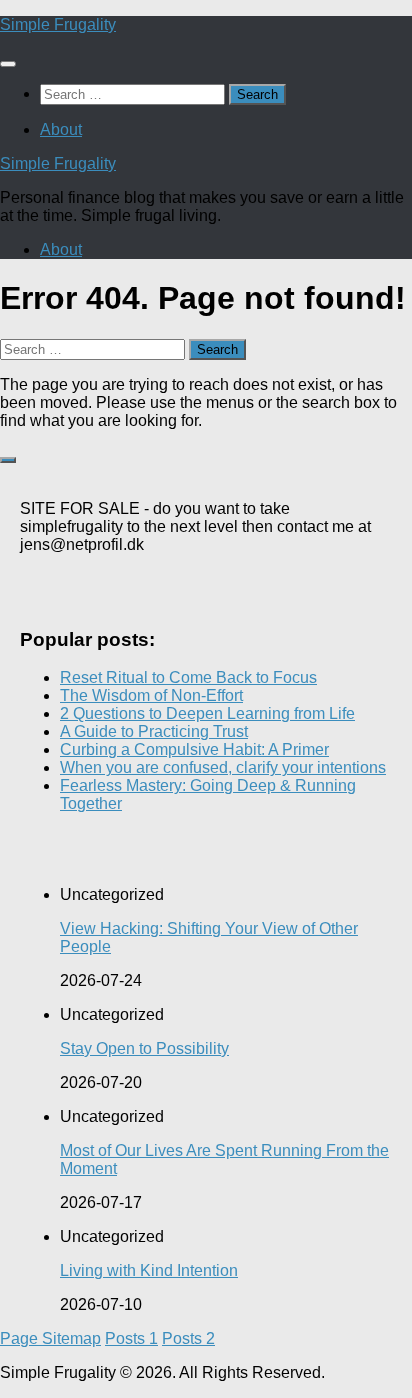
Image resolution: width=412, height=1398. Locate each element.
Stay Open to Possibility (144, 1048)
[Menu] (8, 64)
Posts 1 (131, 1338)
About (61, 129)
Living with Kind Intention (149, 1270)
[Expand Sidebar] (8, 460)
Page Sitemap (50, 1338)
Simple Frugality (58, 24)
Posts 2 (188, 1338)
